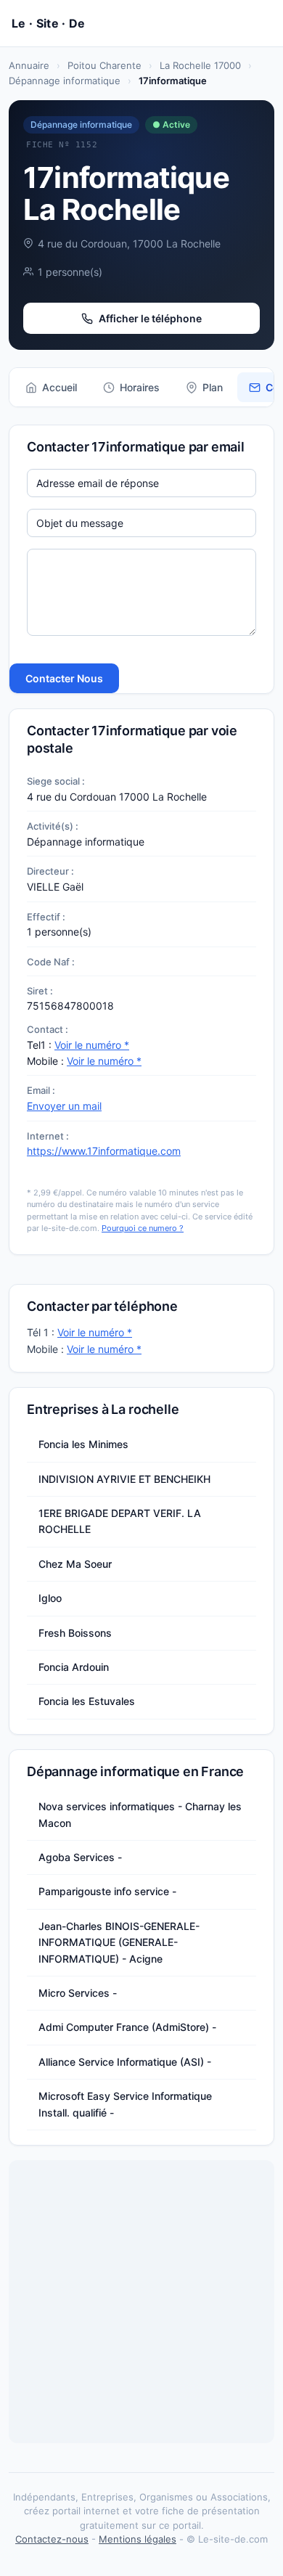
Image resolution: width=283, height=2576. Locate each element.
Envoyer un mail (64, 1106)
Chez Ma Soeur (75, 1564)
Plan (213, 387)
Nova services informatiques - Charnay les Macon (140, 1814)
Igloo (50, 1598)
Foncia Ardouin (74, 1667)
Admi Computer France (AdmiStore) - (127, 2027)
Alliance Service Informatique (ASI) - (125, 2062)
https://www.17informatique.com (104, 1151)
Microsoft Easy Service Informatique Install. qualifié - (125, 2104)
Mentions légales (138, 2539)
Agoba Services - (80, 1857)
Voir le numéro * (92, 1045)
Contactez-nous (52, 2539)
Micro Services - (78, 1993)
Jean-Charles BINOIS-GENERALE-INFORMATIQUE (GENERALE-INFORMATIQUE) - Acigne (119, 1942)
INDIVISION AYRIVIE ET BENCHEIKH (124, 1479)
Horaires (140, 387)
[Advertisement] (141, 2302)
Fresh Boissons (75, 1633)
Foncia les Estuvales (87, 1701)
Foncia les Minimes (83, 1444)
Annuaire (29, 65)
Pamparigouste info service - (107, 1891)
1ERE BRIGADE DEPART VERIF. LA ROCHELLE (120, 1521)
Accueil (60, 387)
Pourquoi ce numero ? (143, 1228)
